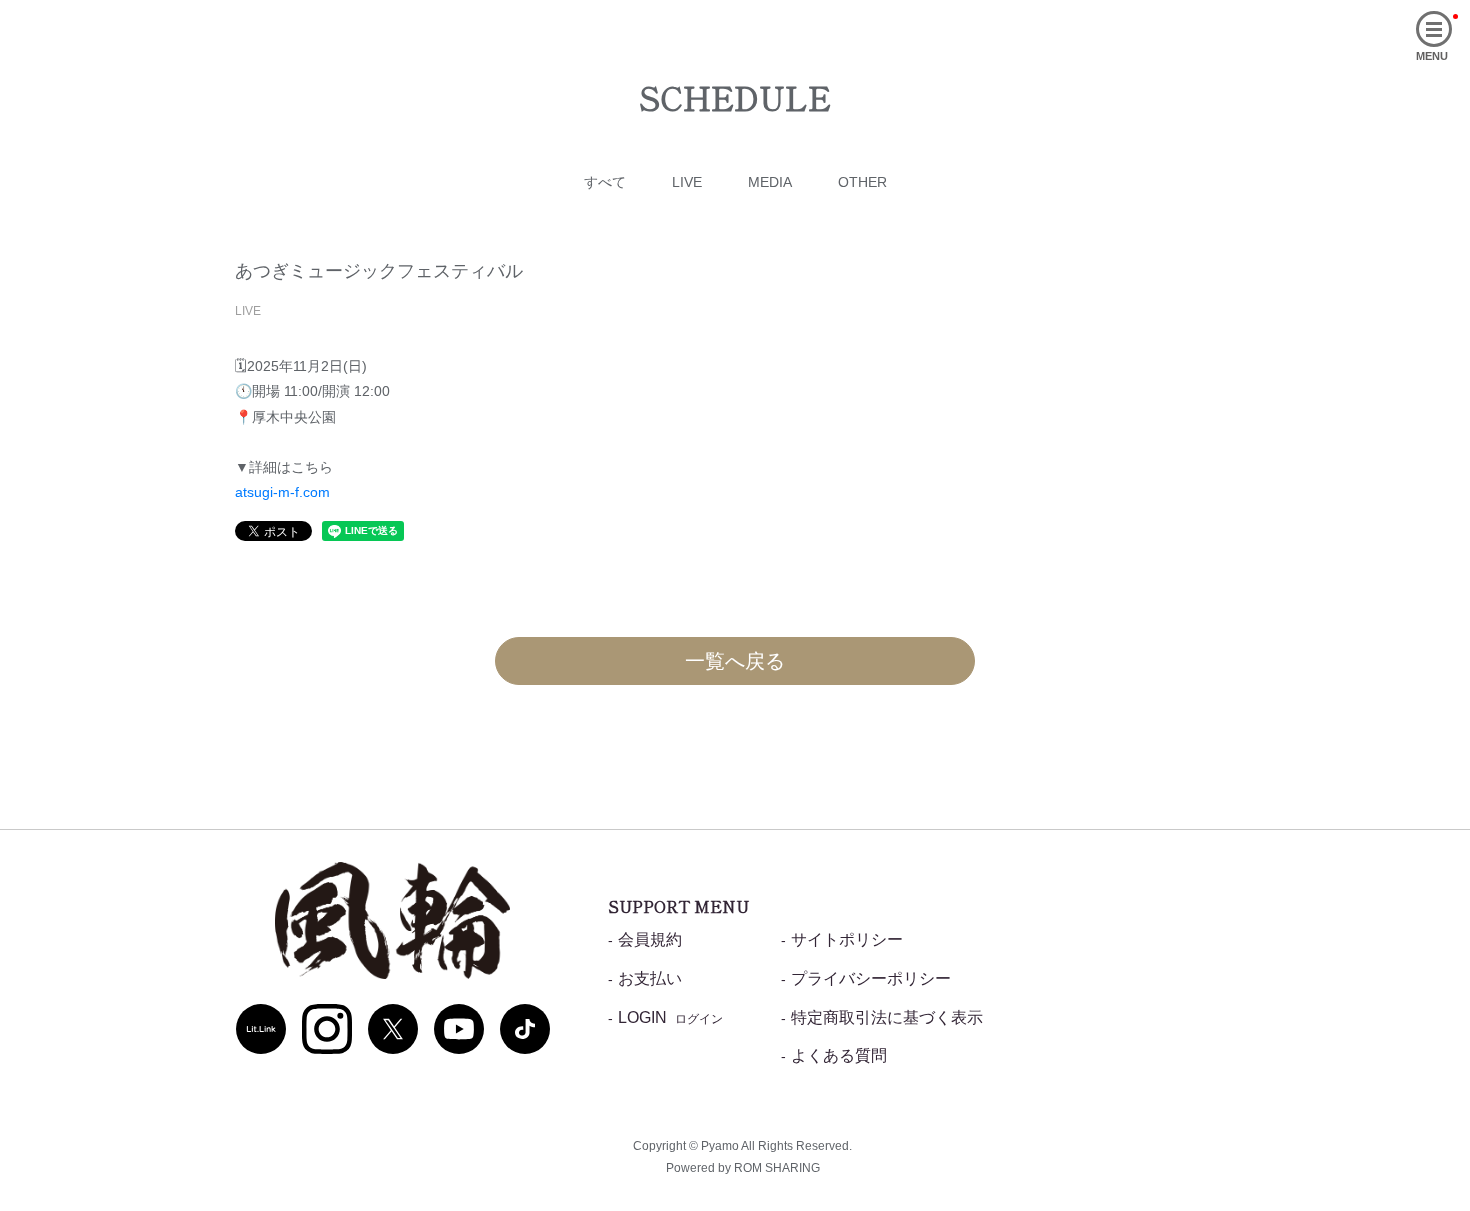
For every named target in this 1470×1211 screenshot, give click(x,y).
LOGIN (670, 1017)
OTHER (862, 182)
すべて (605, 182)
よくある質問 (839, 1055)
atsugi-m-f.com (282, 492)
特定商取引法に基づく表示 (887, 1017)
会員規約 (650, 939)
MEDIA (770, 182)
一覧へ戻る (735, 661)
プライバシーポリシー (871, 978)
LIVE (687, 182)
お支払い (650, 978)
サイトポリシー (847, 939)
